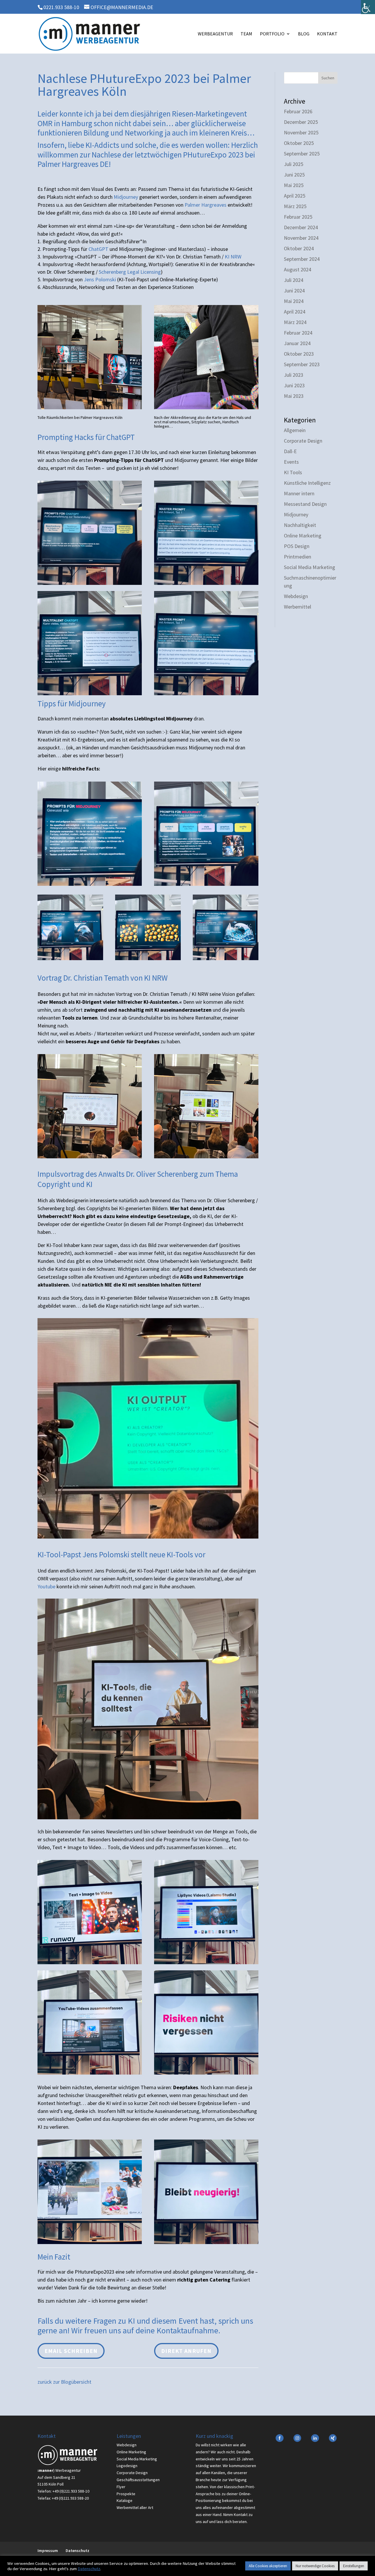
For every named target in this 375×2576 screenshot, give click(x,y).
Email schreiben (71, 2351)
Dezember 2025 (301, 122)
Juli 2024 (294, 280)
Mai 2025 (294, 185)
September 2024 (302, 259)
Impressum (48, 2551)
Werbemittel (298, 607)
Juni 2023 (294, 385)
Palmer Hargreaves (206, 205)
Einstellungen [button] (354, 2566)
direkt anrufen (186, 2351)
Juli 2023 (294, 375)
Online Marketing (303, 536)
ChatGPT (98, 249)
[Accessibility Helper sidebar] (368, 7)
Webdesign (296, 596)
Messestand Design (305, 504)
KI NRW (233, 257)
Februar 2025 (298, 217)
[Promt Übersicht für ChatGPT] (90, 583)
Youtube (46, 1586)
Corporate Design (303, 441)
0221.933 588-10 (61, 7)
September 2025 (302, 154)
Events (291, 462)
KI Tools (293, 472)
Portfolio (272, 34)
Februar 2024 (298, 333)
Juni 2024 (294, 291)
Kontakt (327, 34)
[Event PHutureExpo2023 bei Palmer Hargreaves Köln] (90, 407)
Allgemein (295, 430)
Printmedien (298, 557)
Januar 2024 (297, 343)
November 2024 (301, 238)
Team (246, 34)
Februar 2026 (298, 111)
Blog (304, 34)
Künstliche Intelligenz (307, 483)
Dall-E (290, 451)
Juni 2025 (294, 175)
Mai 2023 (294, 396)
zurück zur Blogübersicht (64, 2382)
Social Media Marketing (310, 567)
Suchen (328, 78)
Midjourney (126, 197)
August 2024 (298, 269)
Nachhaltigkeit (300, 525)
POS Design (297, 546)
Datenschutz (77, 2551)
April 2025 (295, 196)
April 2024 (295, 312)
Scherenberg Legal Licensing (130, 272)
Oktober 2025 (299, 143)
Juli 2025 (294, 164)
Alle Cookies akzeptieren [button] (268, 2566)
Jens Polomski (100, 279)
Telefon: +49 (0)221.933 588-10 (63, 2491)
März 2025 (295, 206)
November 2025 (301, 132)
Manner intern (299, 493)
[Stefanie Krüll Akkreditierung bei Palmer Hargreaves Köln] (206, 407)
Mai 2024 (294, 301)
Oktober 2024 (299, 248)
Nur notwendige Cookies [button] (315, 2566)
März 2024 (295, 322)
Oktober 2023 (299, 354)
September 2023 (302, 364)
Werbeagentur (215, 34)
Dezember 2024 (301, 227)
